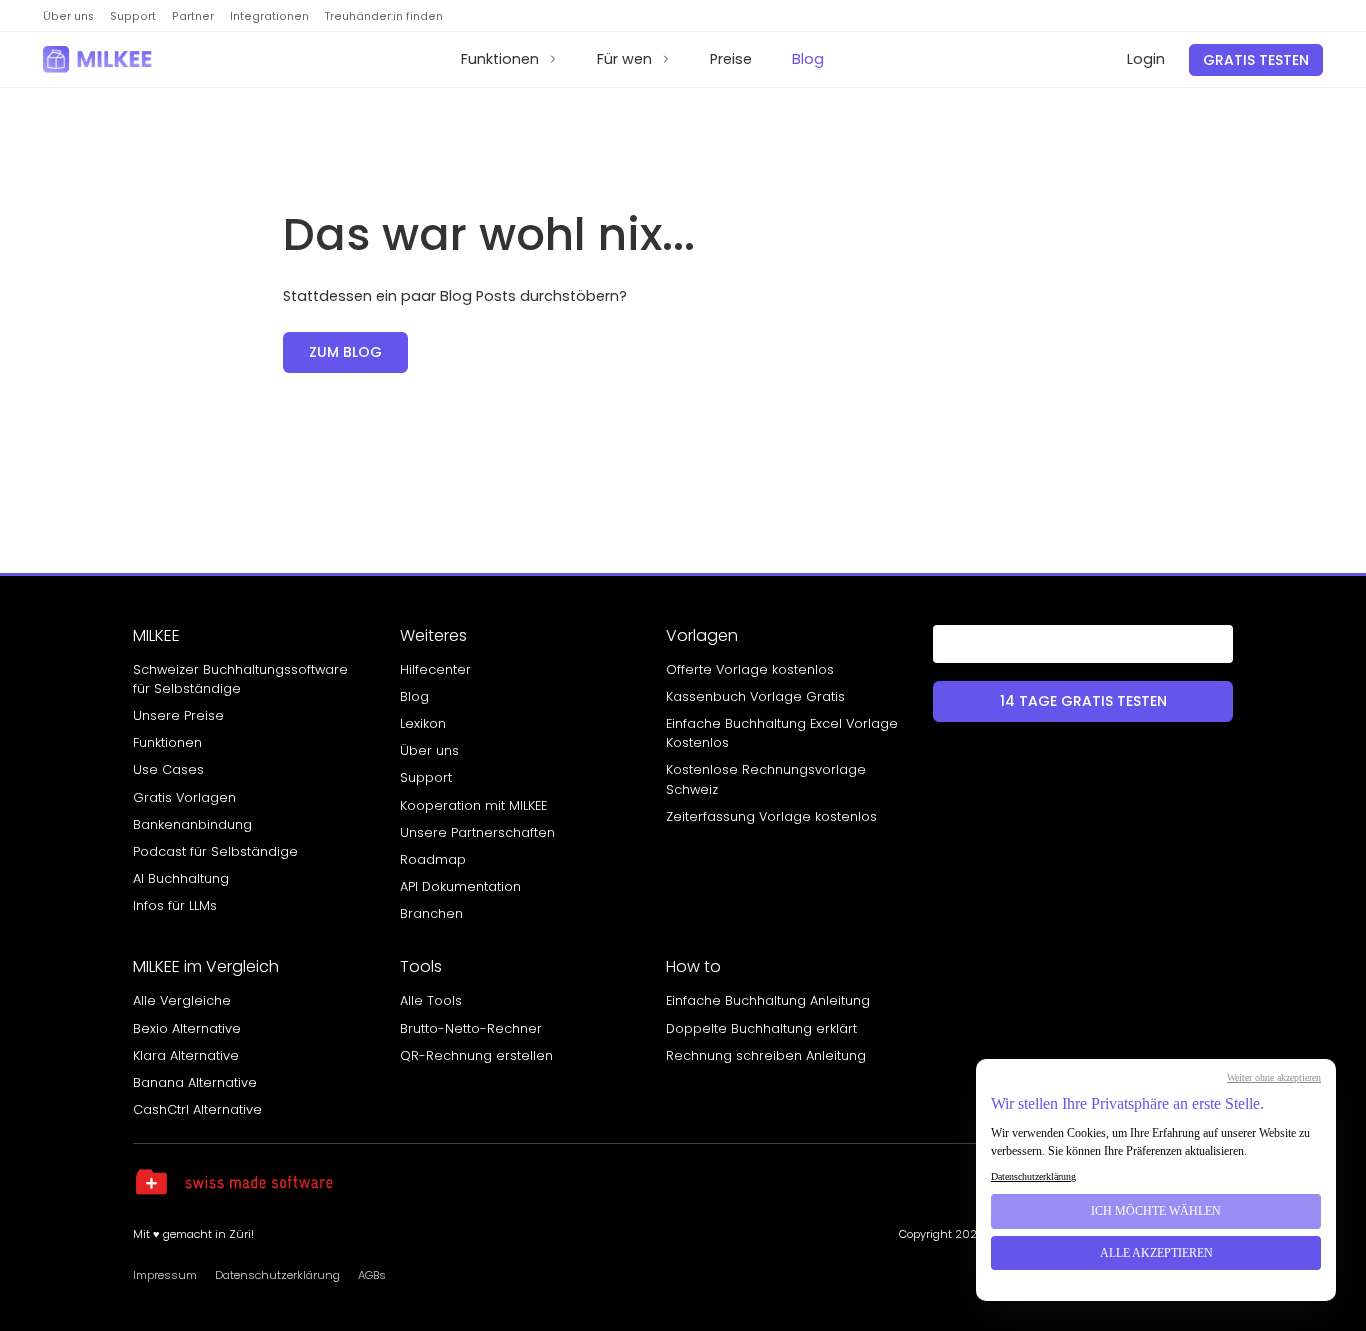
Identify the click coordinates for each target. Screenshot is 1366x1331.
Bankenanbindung (192, 824)
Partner (193, 16)
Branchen (431, 913)
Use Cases (168, 769)
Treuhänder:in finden (384, 16)
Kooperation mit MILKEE (473, 805)
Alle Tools (431, 1000)
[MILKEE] (100, 59)
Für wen (624, 59)
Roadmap (433, 859)
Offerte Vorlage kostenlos (750, 669)
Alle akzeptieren (1156, 1253)
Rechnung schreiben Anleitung (766, 1055)
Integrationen (269, 16)
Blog (808, 59)
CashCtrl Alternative (197, 1109)
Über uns (68, 16)
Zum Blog (345, 352)
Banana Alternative (195, 1082)
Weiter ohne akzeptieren (1274, 1077)
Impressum (165, 1275)
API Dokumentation (460, 886)
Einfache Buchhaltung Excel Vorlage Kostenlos (782, 733)
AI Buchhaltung (181, 878)
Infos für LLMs (175, 905)
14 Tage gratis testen (1083, 701)
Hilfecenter (435, 669)
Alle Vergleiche (182, 1000)
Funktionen (500, 59)
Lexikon (423, 723)
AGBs (372, 1275)
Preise (731, 59)
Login (1146, 59)
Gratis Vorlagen (184, 797)
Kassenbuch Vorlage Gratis (755, 696)
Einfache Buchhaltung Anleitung (768, 1000)
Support (133, 16)
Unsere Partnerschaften (477, 832)
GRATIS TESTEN (1256, 60)
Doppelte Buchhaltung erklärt (761, 1028)
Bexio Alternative (187, 1028)
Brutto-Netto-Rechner (471, 1028)
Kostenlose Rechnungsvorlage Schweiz (766, 779)
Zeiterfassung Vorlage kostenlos (771, 816)
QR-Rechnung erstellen (476, 1055)
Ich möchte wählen (1156, 1211)
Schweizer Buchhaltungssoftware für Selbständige (240, 679)
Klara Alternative (186, 1055)
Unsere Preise (178, 715)
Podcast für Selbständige (215, 851)
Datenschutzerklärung (277, 1275)
